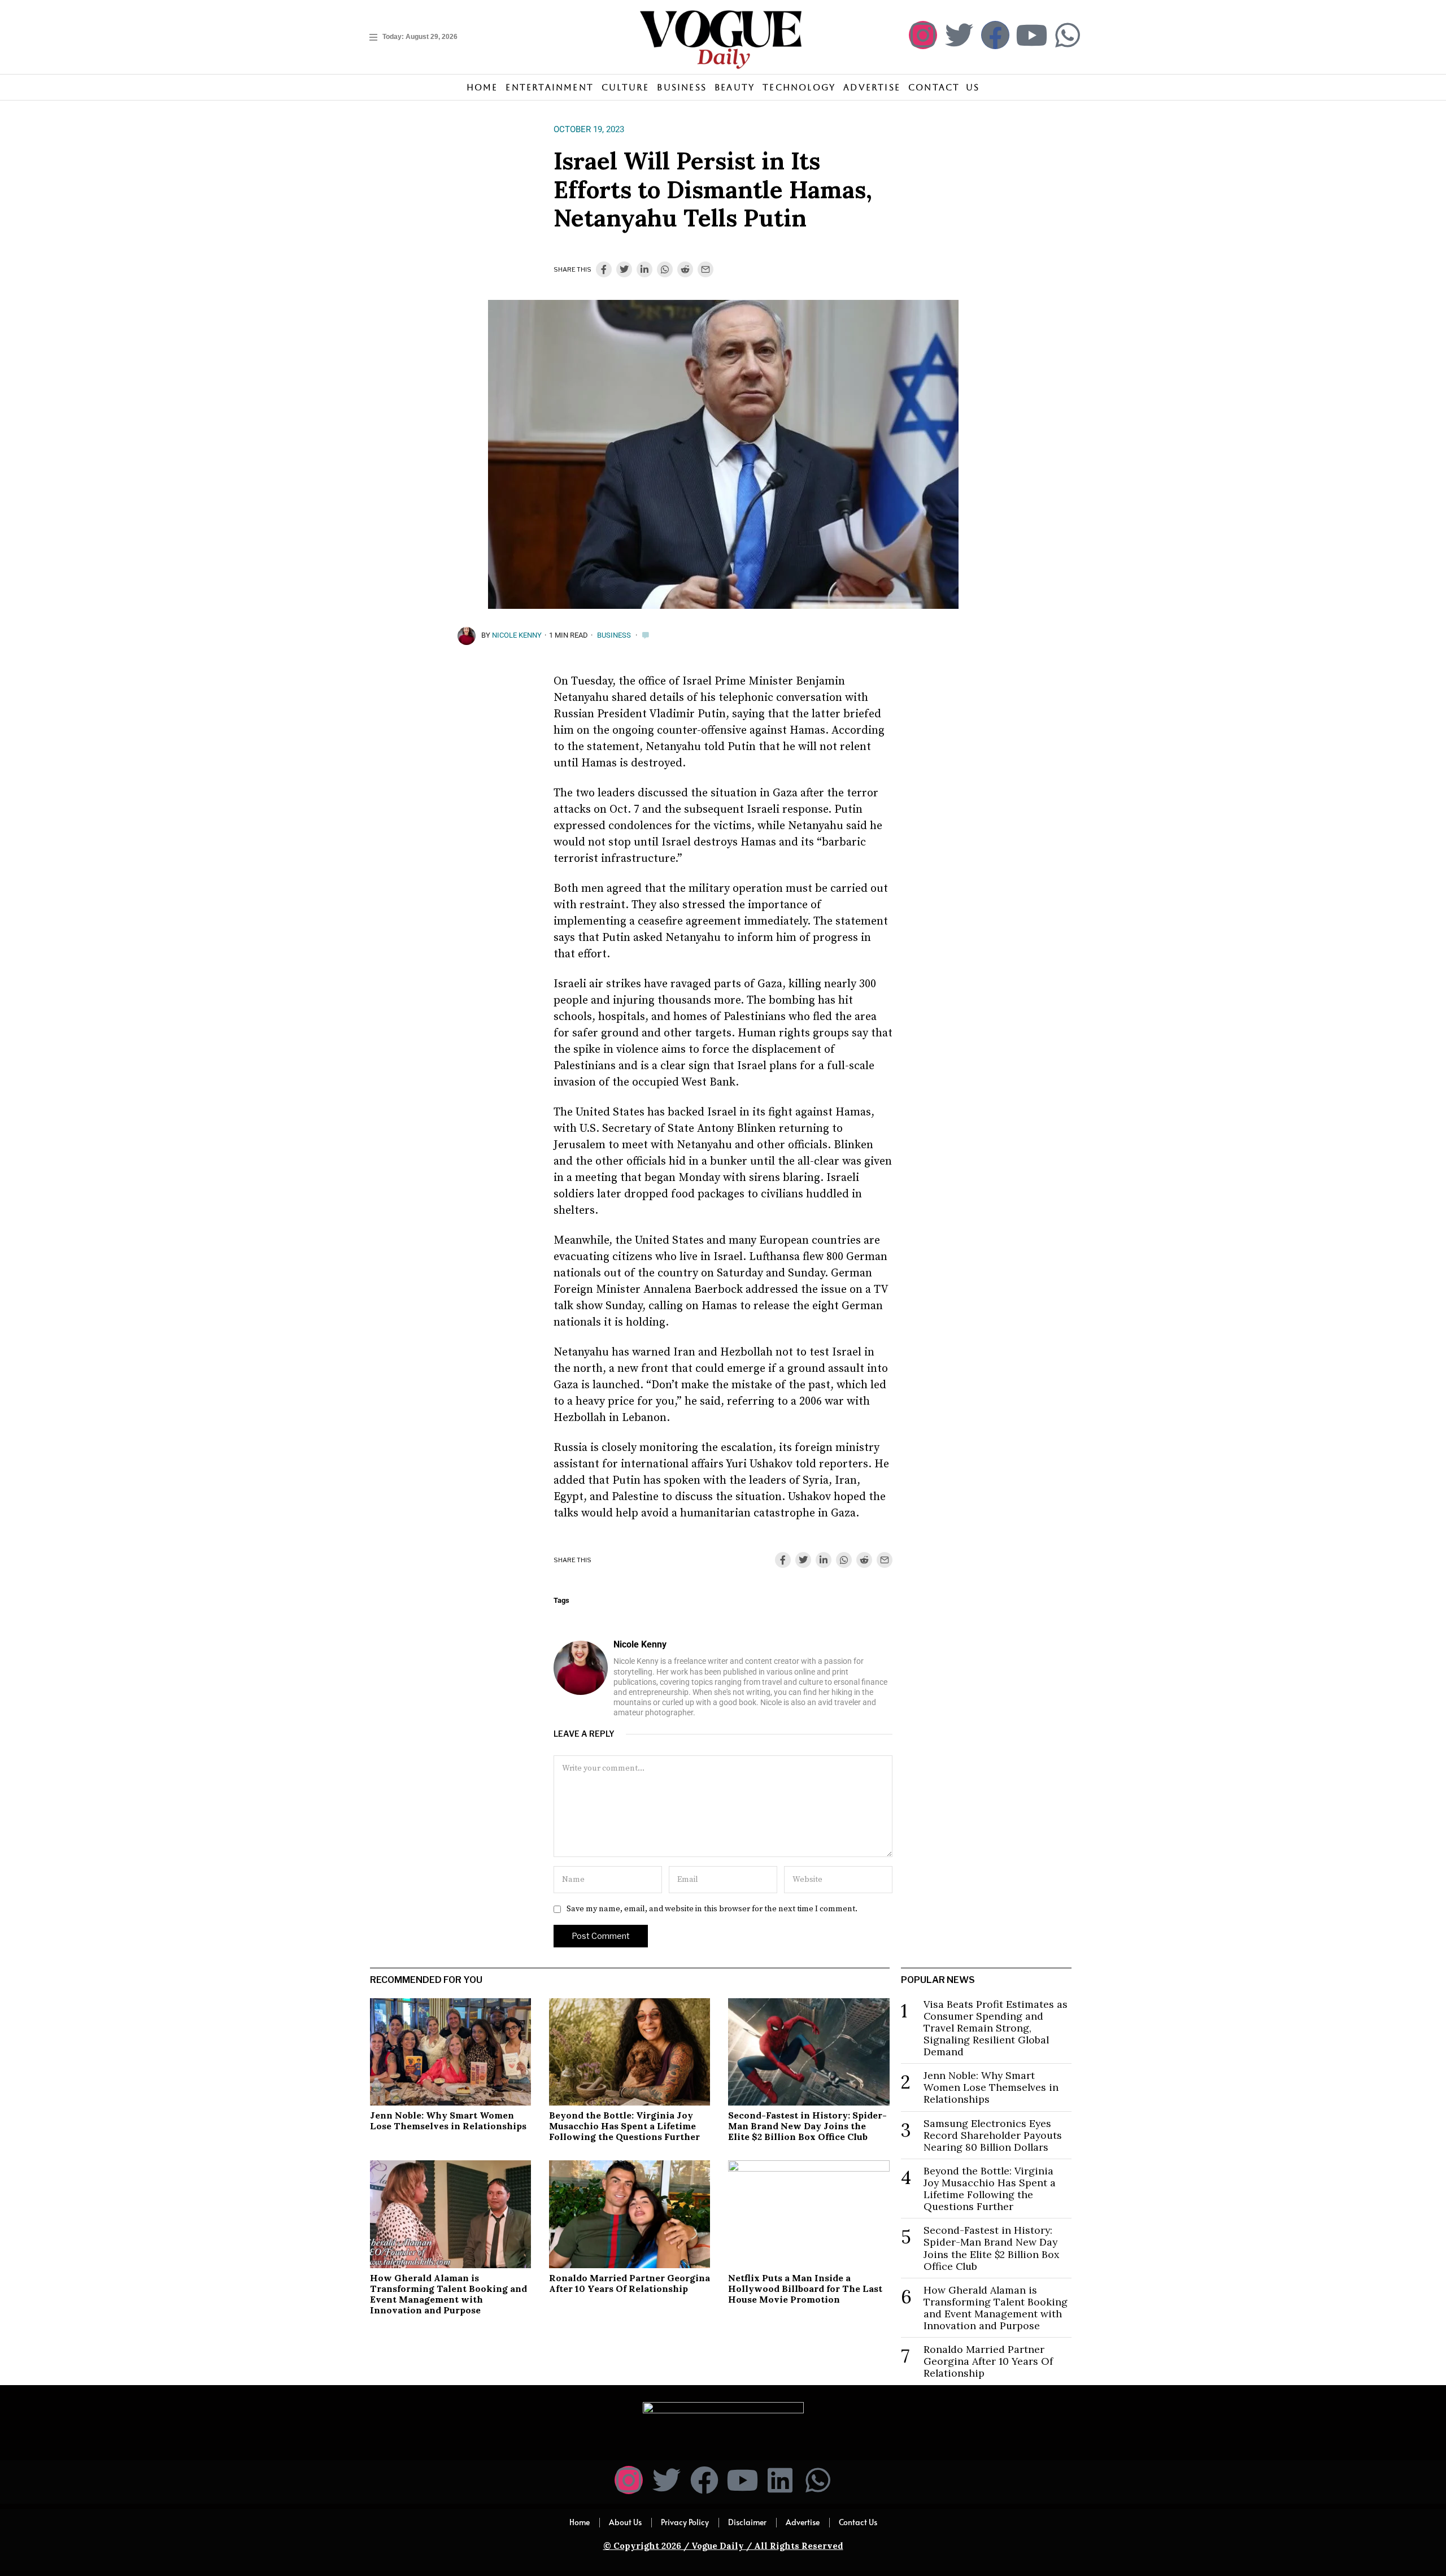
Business (614, 635)
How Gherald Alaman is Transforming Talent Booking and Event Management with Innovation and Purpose (448, 2294)
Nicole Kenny (517, 635)
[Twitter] (959, 35)
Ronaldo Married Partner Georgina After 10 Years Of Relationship (630, 2283)
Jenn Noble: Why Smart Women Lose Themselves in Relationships (448, 2120)
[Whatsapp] (1068, 35)
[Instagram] (923, 35)
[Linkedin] (780, 2480)
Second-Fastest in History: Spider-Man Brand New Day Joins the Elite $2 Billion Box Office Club (807, 2126)
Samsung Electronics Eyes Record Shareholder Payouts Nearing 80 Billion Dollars (993, 2135)
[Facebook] (995, 35)
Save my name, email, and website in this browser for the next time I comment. (712, 1909)
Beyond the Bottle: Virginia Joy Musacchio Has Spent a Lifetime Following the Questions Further (624, 2126)
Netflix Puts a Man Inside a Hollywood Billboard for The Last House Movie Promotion (805, 2289)
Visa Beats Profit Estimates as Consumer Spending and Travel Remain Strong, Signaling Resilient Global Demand (996, 2028)
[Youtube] (1031, 35)
